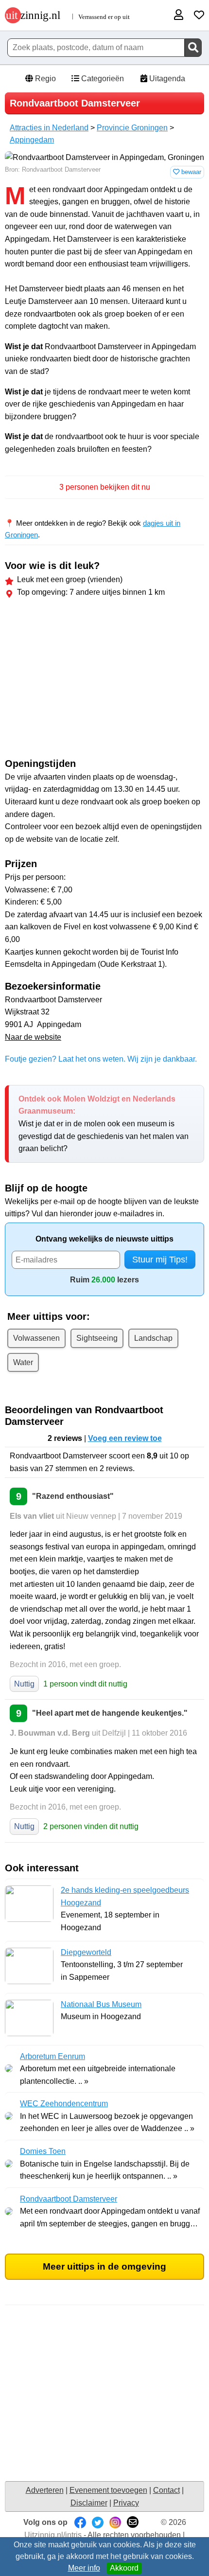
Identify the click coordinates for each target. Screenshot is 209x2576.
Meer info (84, 2568)
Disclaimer (89, 2503)
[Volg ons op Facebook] (80, 2522)
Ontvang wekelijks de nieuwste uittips (104, 1239)
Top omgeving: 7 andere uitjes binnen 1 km (91, 592)
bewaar (190, 172)
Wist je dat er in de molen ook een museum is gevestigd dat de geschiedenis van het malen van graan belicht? (104, 1124)
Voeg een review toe (125, 1438)
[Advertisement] (104, 680)
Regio (44, 79)
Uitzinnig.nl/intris (53, 2535)
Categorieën (102, 79)
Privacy (126, 2503)
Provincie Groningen (132, 128)
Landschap (153, 1338)
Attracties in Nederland (49, 128)
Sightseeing (97, 1338)
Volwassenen (36, 1338)
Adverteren (45, 2490)
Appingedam (32, 140)
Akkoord (124, 2568)
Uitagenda (166, 79)
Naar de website (33, 1037)
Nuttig (24, 1684)
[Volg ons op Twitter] (98, 2522)
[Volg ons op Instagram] (115, 2522)
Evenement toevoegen (108, 2490)
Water (23, 1362)
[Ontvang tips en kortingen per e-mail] (133, 2522)
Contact (166, 2490)
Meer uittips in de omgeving (104, 2266)
